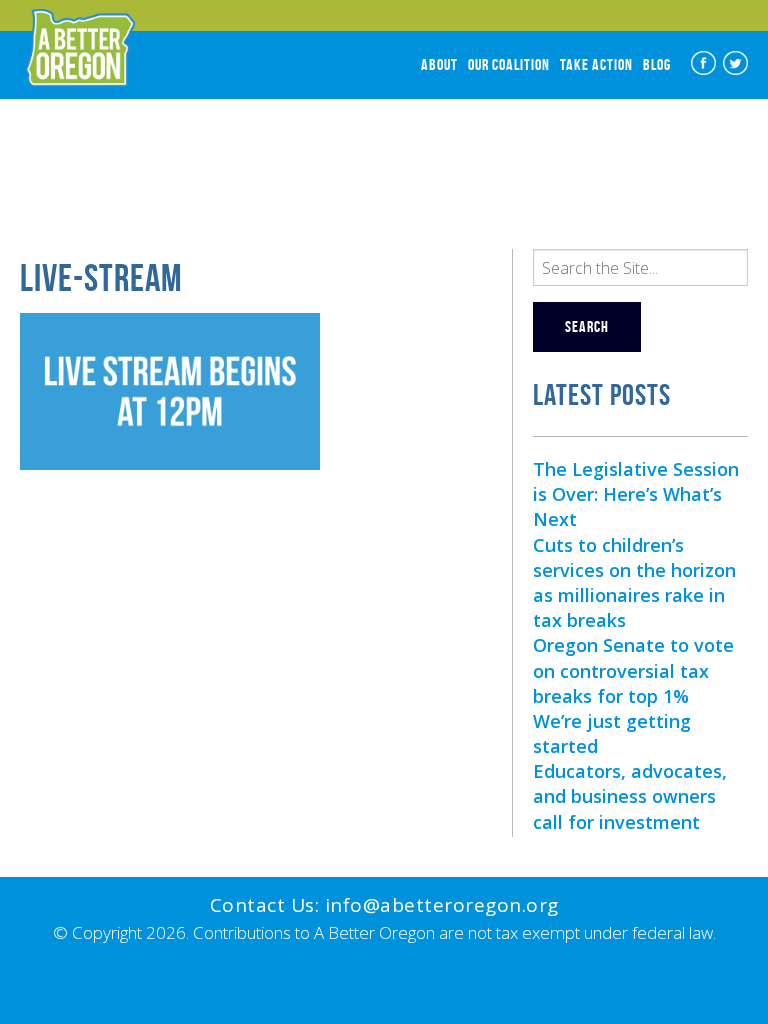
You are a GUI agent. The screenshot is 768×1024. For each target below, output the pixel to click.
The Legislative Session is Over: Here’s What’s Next (636, 494)
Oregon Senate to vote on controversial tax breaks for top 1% (633, 670)
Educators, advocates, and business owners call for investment (630, 796)
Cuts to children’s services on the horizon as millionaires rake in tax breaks (634, 583)
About (439, 64)
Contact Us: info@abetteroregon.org (384, 905)
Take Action (596, 64)
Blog (657, 64)
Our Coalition (509, 64)
